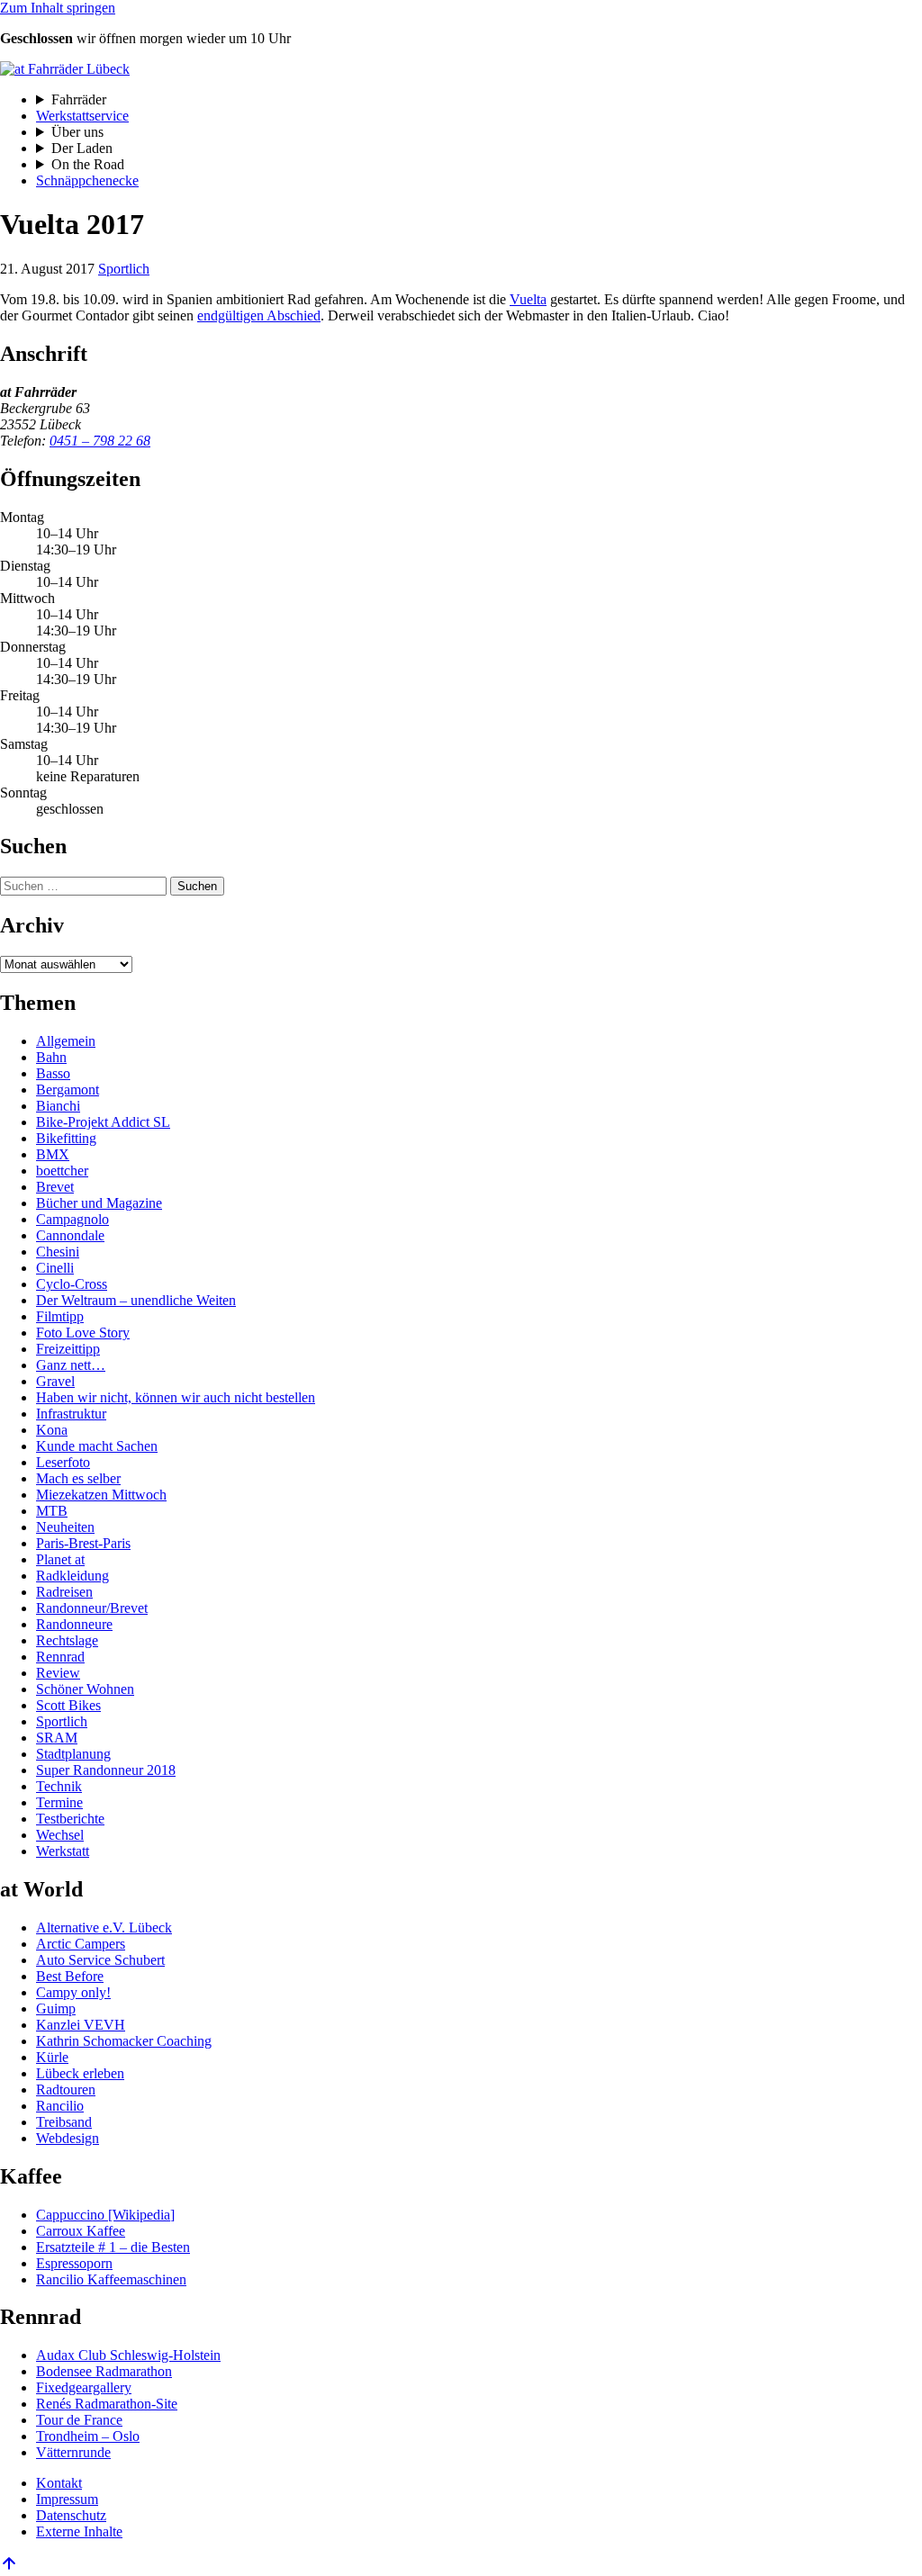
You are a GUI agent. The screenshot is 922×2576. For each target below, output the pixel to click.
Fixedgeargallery (84, 2387)
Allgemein (66, 1041)
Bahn (51, 1057)
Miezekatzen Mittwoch (101, 1495)
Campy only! (73, 1992)
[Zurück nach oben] (9, 2567)
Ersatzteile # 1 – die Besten (113, 2247)
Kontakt (59, 2483)
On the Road (88, 164)
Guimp (56, 2009)
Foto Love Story (83, 1333)
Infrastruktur (71, 1414)
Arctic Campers (81, 1944)
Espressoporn (74, 2263)
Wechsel (60, 1835)
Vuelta (528, 299)
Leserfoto (63, 1462)
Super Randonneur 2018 (106, 1770)
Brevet (55, 1187)
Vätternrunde (73, 2452)
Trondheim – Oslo (88, 2436)
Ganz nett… (71, 1365)
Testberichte (70, 1819)
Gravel (55, 1381)
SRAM (57, 1738)
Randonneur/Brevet (92, 1608)
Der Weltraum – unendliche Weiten (136, 1300)
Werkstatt (63, 1851)
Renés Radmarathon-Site (107, 2404)
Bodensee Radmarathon (104, 2371)
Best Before (70, 1976)
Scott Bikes (68, 1705)
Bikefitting (66, 1138)
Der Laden (82, 148)
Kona (52, 1430)
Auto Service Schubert (100, 1960)
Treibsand (64, 2122)
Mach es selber (78, 1478)
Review (58, 1673)
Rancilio (60, 2106)
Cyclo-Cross (72, 1284)
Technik (59, 1786)
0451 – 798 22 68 (100, 441)
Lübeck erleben (80, 2073)
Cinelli (55, 1268)
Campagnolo (72, 1219)
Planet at (60, 1559)
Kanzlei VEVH (81, 2025)
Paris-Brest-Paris (83, 1543)
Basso (53, 1073)
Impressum (67, 2499)
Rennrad (60, 1657)
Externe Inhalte (79, 2531)
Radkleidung (72, 1576)
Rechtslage (67, 1640)
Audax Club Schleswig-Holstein (128, 2355)
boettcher (62, 1171)
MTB (52, 1511)
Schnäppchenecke (87, 180)
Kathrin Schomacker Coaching (124, 2041)
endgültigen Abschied (259, 315)
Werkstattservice (82, 116)
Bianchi (58, 1106)
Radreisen (64, 1592)
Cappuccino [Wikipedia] (105, 2215)
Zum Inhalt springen (58, 8)
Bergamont (68, 1090)
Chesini (58, 1252)
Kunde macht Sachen (97, 1446)
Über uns (77, 132)
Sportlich (124, 269)
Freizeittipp (68, 1349)
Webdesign (68, 2138)
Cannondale (70, 1235)
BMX (53, 1154)
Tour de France (79, 2420)
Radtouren (66, 2090)
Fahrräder (79, 99)
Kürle (52, 2057)
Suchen (197, 886)
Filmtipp (60, 1316)
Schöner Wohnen (85, 1689)
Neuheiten (65, 1527)
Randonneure (74, 1624)
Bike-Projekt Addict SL (103, 1122)
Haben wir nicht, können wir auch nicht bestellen (176, 1397)
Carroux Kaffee (81, 2231)
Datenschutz (71, 2515)
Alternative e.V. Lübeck (104, 1927)
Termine (59, 1802)
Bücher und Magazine (99, 1203)
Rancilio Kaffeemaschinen (111, 2279)
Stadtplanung (73, 1754)
